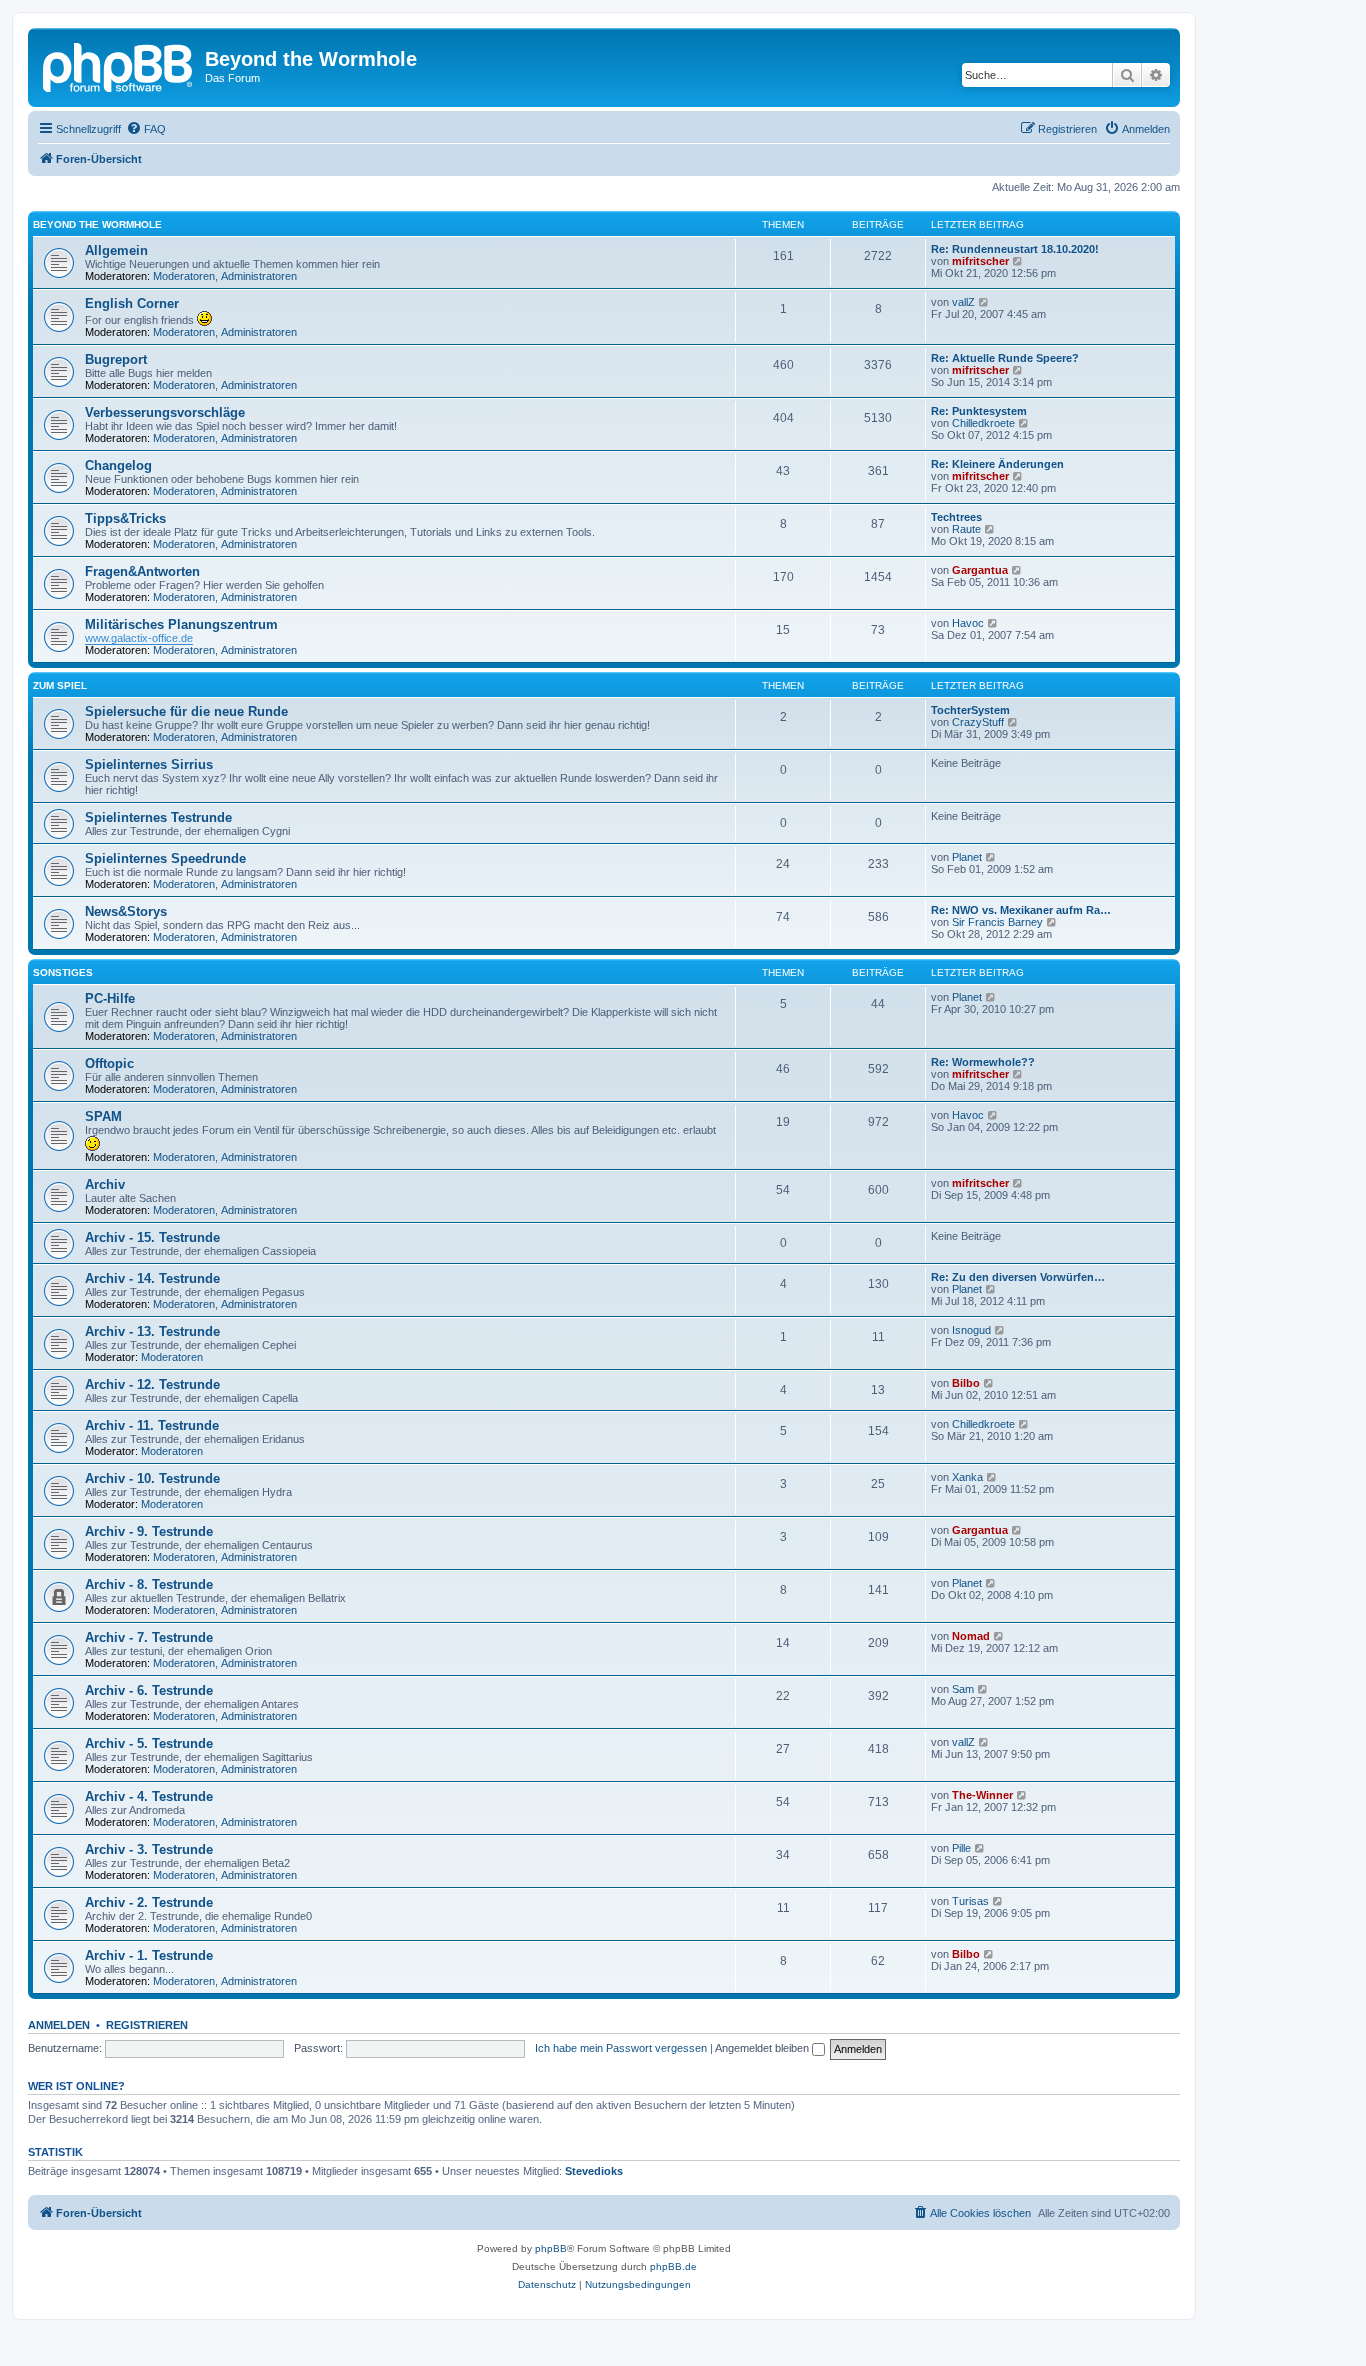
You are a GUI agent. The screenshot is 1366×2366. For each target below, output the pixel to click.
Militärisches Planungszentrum (181, 624)
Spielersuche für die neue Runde (186, 711)
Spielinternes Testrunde (158, 817)
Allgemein (116, 250)
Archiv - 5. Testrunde (149, 1743)
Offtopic (109, 1063)
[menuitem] (146, 129)
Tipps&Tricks (125, 518)
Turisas (970, 1901)
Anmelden (59, 2025)
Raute (966, 529)
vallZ (963, 302)
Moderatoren (184, 276)
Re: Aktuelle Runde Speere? (1005, 358)
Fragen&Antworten (142, 571)
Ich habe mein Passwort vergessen (621, 2048)
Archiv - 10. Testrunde (152, 1478)
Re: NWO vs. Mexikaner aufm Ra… (1021, 910)
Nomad (971, 1636)
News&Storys (126, 911)
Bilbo (966, 1383)
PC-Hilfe (110, 998)
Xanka (967, 1477)
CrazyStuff (978, 722)
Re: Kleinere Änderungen (997, 464)
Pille (961, 1848)
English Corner (132, 303)
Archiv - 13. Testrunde (152, 1331)
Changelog (118, 465)
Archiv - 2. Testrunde (149, 1902)
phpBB (551, 2248)
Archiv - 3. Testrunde (149, 1849)
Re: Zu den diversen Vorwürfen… (1018, 1277)
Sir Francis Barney (997, 922)
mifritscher (980, 261)
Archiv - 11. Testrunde (152, 1425)
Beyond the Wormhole (97, 224)
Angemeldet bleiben (763, 2048)
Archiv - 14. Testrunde (152, 1278)
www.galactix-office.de (139, 638)
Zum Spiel (60, 685)
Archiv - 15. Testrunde (152, 1237)
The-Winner (982, 1795)
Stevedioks (594, 2171)
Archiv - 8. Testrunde (149, 1584)
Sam (963, 1689)
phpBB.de (673, 2266)
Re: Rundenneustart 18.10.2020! (1015, 249)
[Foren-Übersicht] (119, 65)
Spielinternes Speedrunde (165, 858)
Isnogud (971, 1330)
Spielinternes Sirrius (149, 764)
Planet (967, 857)
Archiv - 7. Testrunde (149, 1637)
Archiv (105, 1184)
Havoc (968, 623)
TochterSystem (970, 710)
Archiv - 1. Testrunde (149, 1955)
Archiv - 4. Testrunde (149, 1796)
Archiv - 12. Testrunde (152, 1384)
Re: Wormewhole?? (983, 1062)
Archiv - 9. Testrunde (149, 1531)
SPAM (103, 1116)
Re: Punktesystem (979, 411)
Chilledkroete (983, 423)
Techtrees (956, 517)
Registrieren (147, 2025)
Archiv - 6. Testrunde (149, 1690)
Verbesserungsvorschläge (165, 412)
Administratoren (259, 276)
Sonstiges (63, 972)
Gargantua (980, 570)
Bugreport (116, 359)
